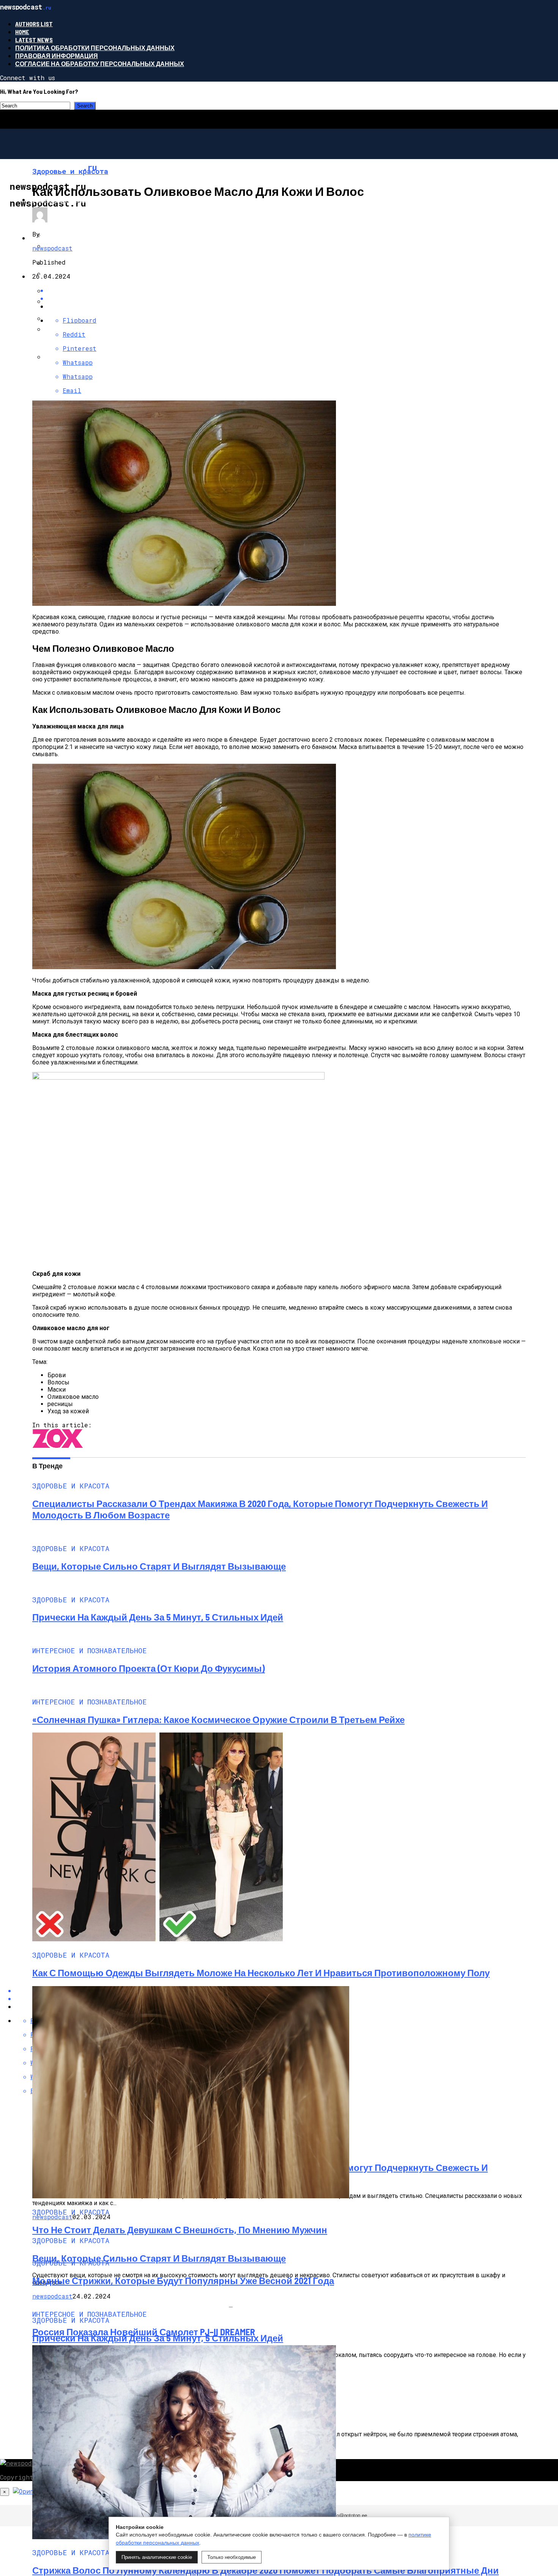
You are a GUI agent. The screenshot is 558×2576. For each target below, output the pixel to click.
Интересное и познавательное (84, 238)
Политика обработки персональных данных (95, 48)
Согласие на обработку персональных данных (100, 64)
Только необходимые (232, 2557)
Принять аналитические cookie (157, 2557)
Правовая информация (57, 56)
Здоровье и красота (65, 199)
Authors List (34, 24)
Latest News (34, 40)
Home (22, 32)
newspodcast (52, 248)
